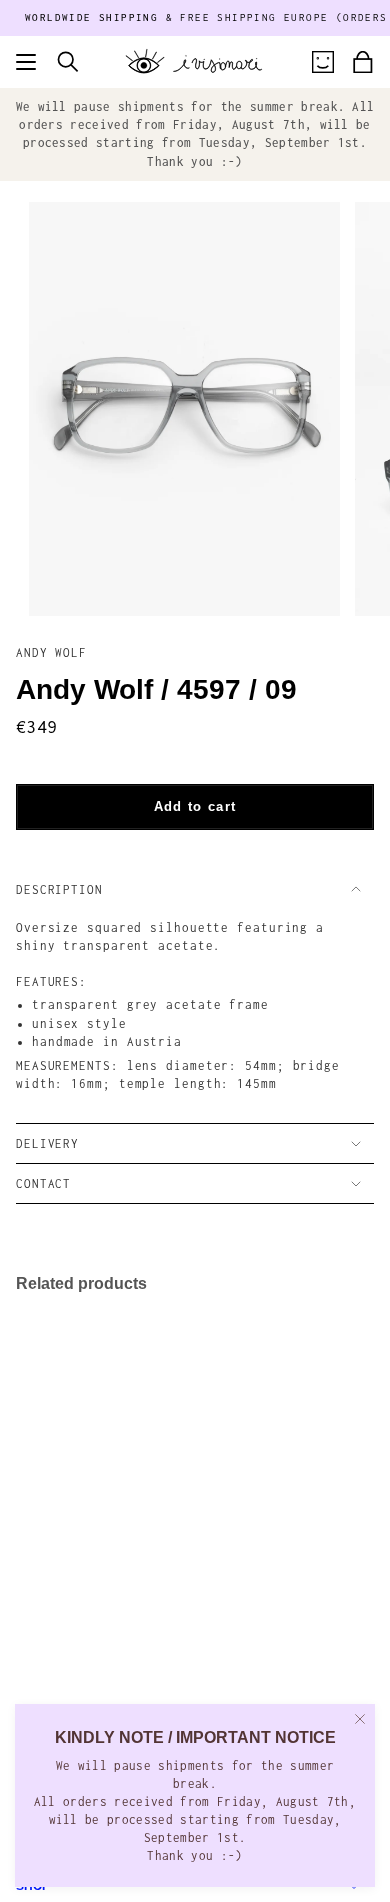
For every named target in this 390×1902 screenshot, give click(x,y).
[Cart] (363, 62)
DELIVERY (47, 1143)
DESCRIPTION (59, 889)
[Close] (360, 1719)
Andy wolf (51, 652)
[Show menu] (26, 62)
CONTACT (43, 1183)
